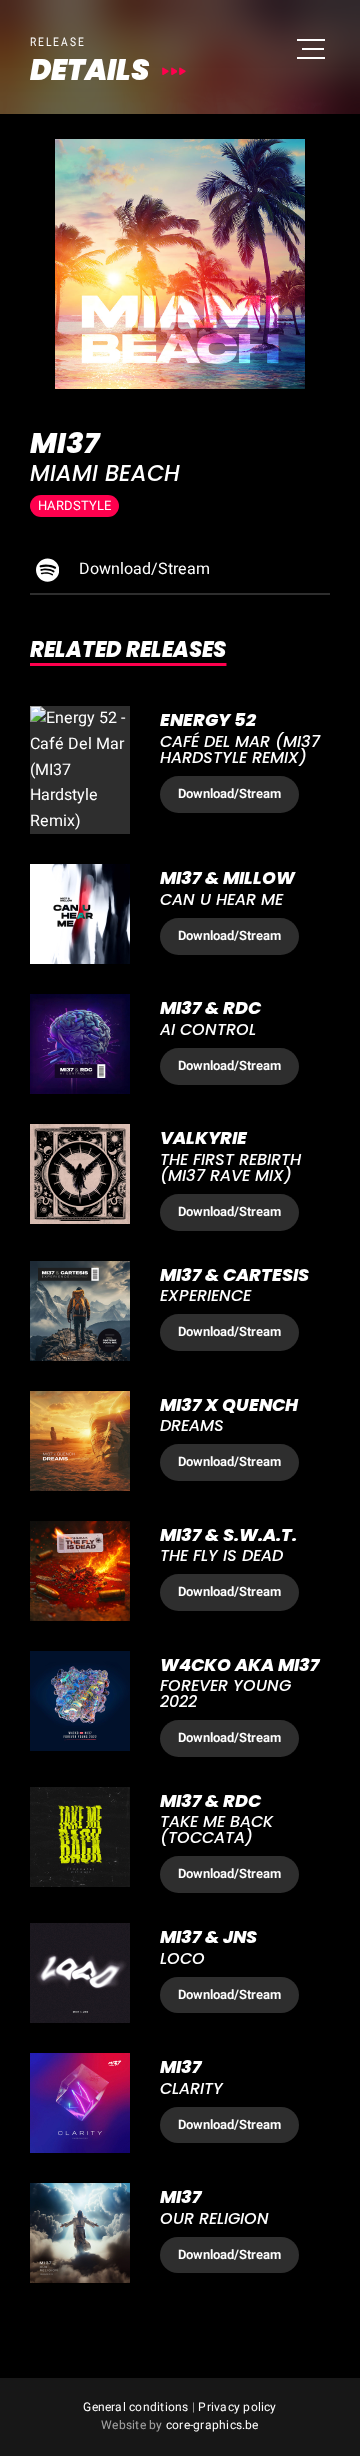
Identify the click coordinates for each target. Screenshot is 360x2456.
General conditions (135, 2407)
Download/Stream (142, 569)
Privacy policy (237, 2407)
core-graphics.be (212, 2425)
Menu (310, 50)
